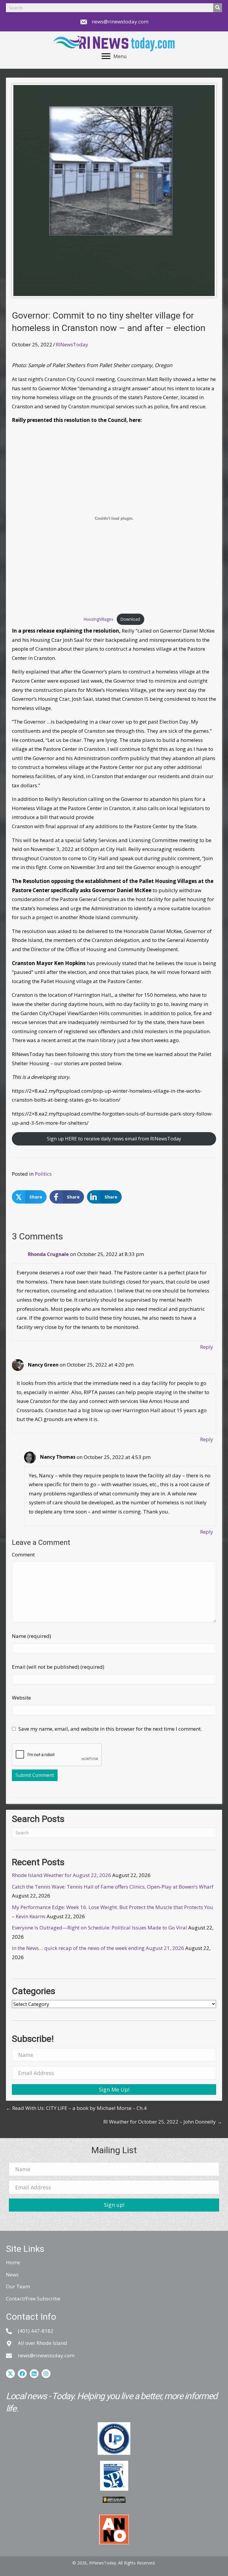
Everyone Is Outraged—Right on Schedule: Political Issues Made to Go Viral (99, 1928)
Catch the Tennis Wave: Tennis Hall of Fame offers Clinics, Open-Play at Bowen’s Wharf (113, 1887)
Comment (23, 1555)
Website (21, 1698)
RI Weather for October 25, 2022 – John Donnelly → (163, 2122)
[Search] (218, 8)
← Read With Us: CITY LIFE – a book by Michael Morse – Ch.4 (76, 2108)
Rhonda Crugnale (48, 1254)
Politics (43, 1174)
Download (130, 619)
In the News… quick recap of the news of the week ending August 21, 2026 (98, 1948)
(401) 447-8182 (36, 2331)
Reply (207, 1347)
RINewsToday (72, 344)
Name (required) (31, 1636)
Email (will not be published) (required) (58, 1667)
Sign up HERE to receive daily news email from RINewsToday (114, 1139)
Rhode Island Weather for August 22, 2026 (61, 1875)
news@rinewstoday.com (120, 21)
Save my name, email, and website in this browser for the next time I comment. (110, 1729)
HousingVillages (99, 619)
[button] (114, 2089)
